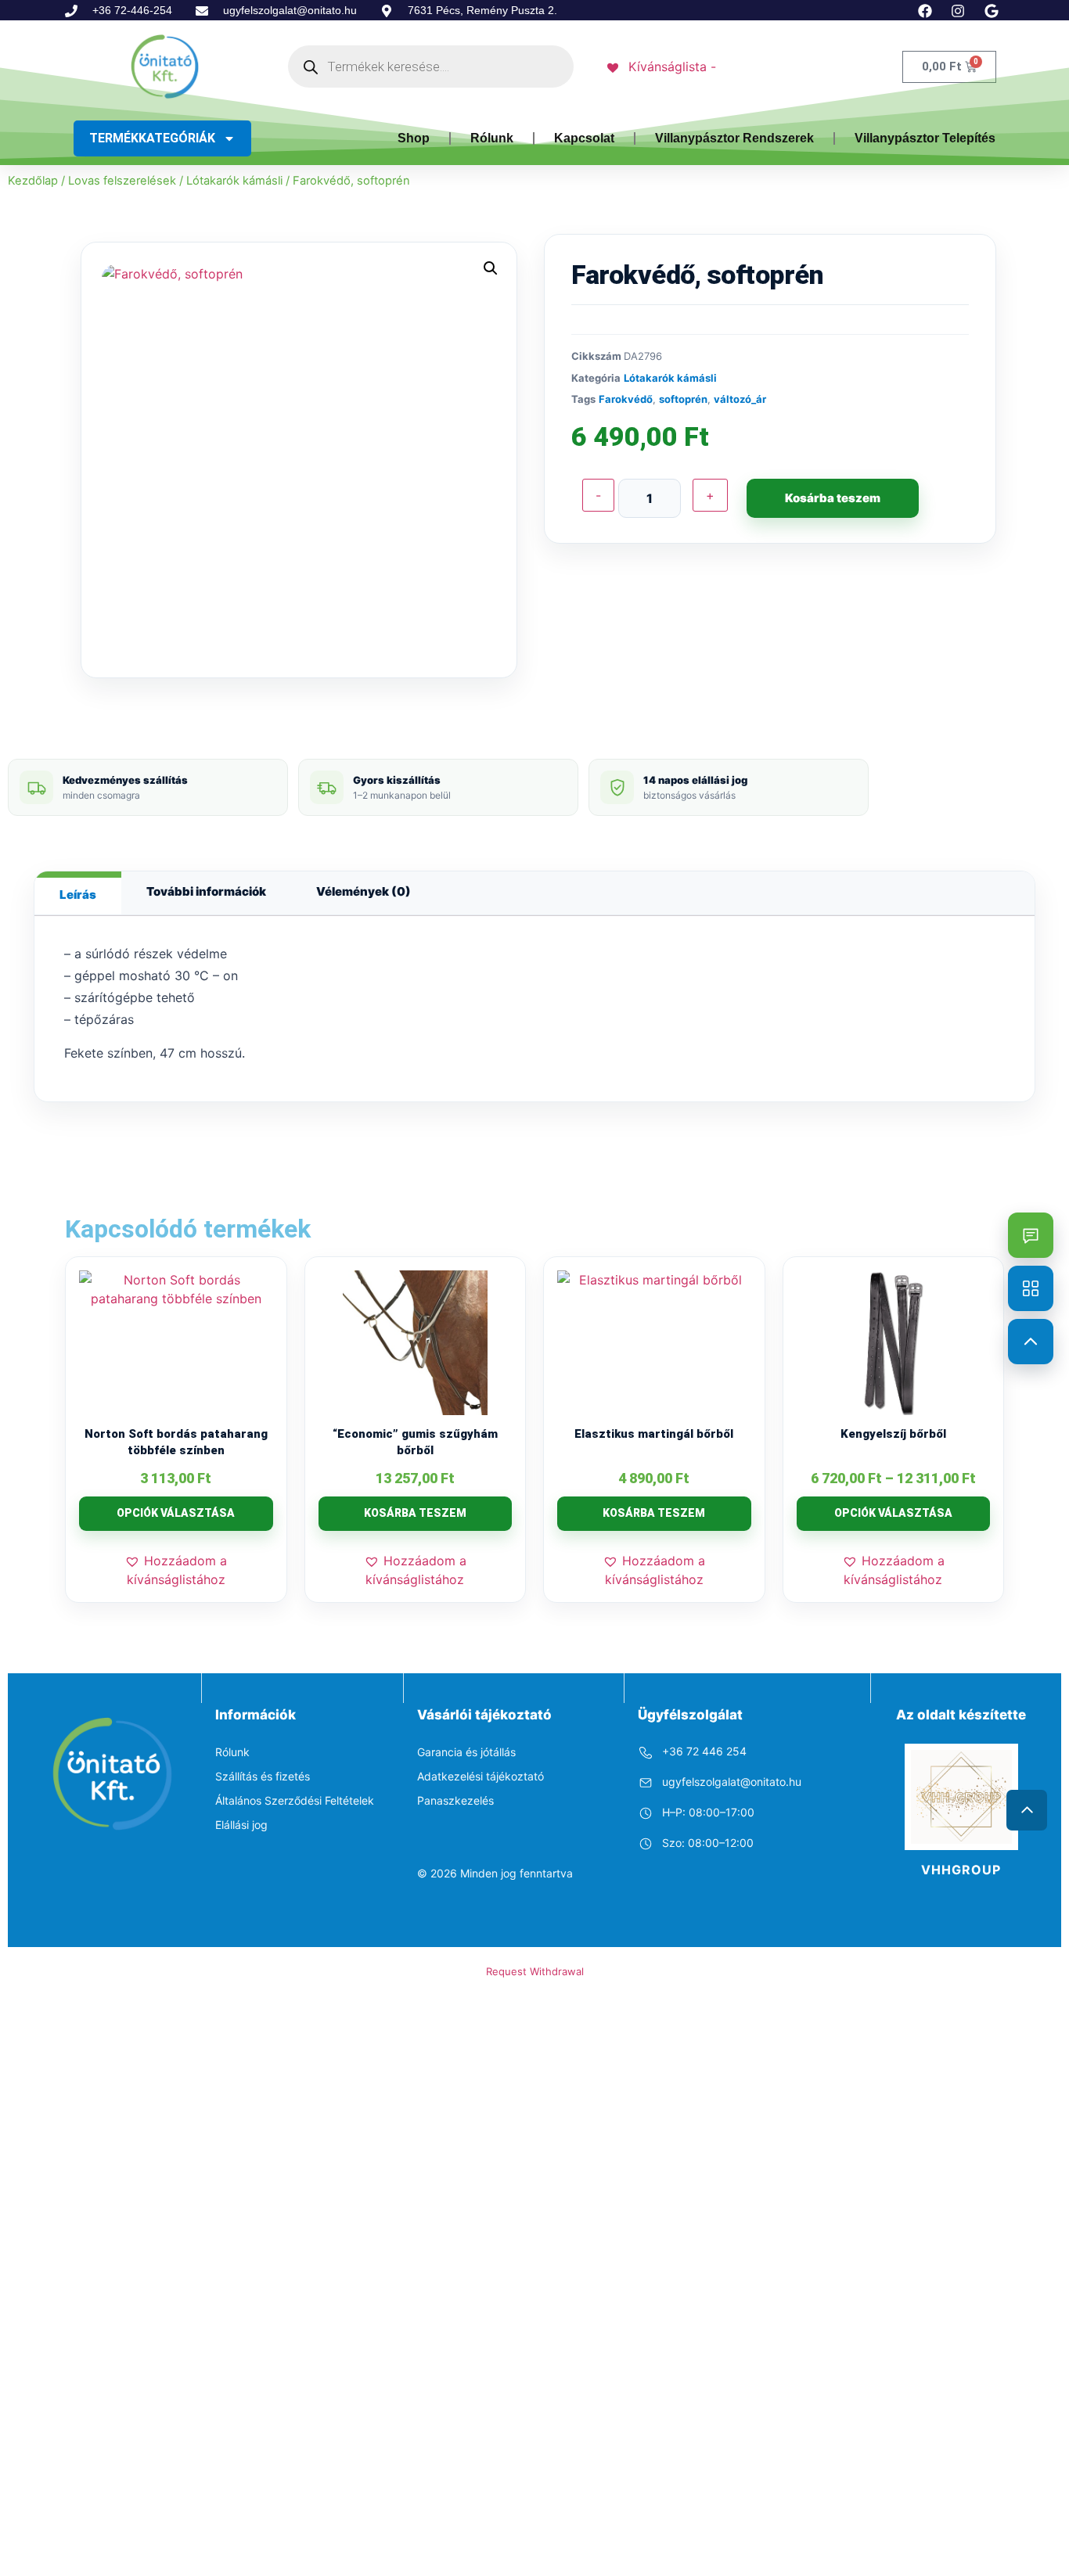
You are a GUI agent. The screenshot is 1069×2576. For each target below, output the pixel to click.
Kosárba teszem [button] (415, 1513)
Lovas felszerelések (122, 181)
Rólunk (492, 138)
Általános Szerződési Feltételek (295, 1800)
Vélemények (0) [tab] (364, 891)
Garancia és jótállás (466, 1752)
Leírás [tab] (78, 895)
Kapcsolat (584, 138)
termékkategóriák (152, 138)
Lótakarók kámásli (234, 181)
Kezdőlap (33, 181)
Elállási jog (241, 1825)
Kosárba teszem (833, 498)
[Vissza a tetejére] (1031, 1342)
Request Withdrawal (535, 1971)
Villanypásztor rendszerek (734, 138)
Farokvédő (626, 399)
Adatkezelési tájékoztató (481, 1776)
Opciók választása (176, 1513)
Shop (414, 138)
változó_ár (740, 399)
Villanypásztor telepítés (925, 138)
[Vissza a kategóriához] (1031, 1288)
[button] (491, 268)
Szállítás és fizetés (263, 1776)
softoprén (683, 399)
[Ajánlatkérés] (1031, 1235)
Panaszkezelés (455, 1800)
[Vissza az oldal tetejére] (1027, 1810)
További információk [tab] (206, 891)
